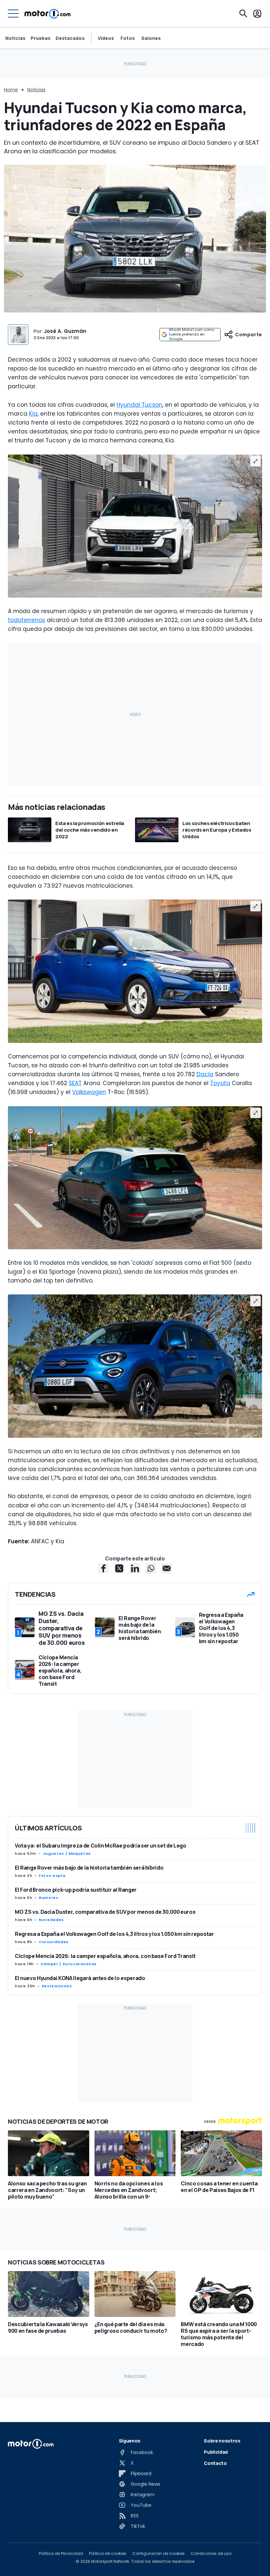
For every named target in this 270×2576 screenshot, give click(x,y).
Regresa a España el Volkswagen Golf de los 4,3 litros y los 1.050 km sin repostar (114, 1934)
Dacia (205, 1074)
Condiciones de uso (211, 2554)
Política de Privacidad (61, 2554)
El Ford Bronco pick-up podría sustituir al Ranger (76, 1890)
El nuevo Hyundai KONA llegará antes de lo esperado (80, 1978)
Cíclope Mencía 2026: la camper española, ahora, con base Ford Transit (105, 1956)
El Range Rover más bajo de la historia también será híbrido (89, 1868)
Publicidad (216, 2452)
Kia (33, 414)
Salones (151, 38)
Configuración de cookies (159, 2554)
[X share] (119, 1568)
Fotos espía (52, 1876)
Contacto (215, 2463)
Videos (106, 38)
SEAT (75, 1083)
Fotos (128, 38)
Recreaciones (57, 1986)
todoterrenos (27, 620)
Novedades (51, 1920)
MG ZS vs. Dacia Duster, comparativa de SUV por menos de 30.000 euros (105, 1912)
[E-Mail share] (167, 1568)
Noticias (15, 38)
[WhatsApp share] (151, 1568)
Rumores (49, 1898)
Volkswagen (89, 1092)
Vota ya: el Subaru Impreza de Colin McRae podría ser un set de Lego (101, 1846)
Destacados (70, 38)
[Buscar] (243, 14)
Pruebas (40, 38)
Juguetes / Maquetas (67, 1853)
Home (11, 90)
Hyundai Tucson (139, 405)
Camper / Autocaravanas (69, 1964)
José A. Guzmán (65, 331)
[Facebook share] (103, 1568)
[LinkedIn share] (135, 1568)
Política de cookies (108, 2554)
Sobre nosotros (222, 2441)
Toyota (220, 1083)
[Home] (48, 14)
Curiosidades (54, 1942)
